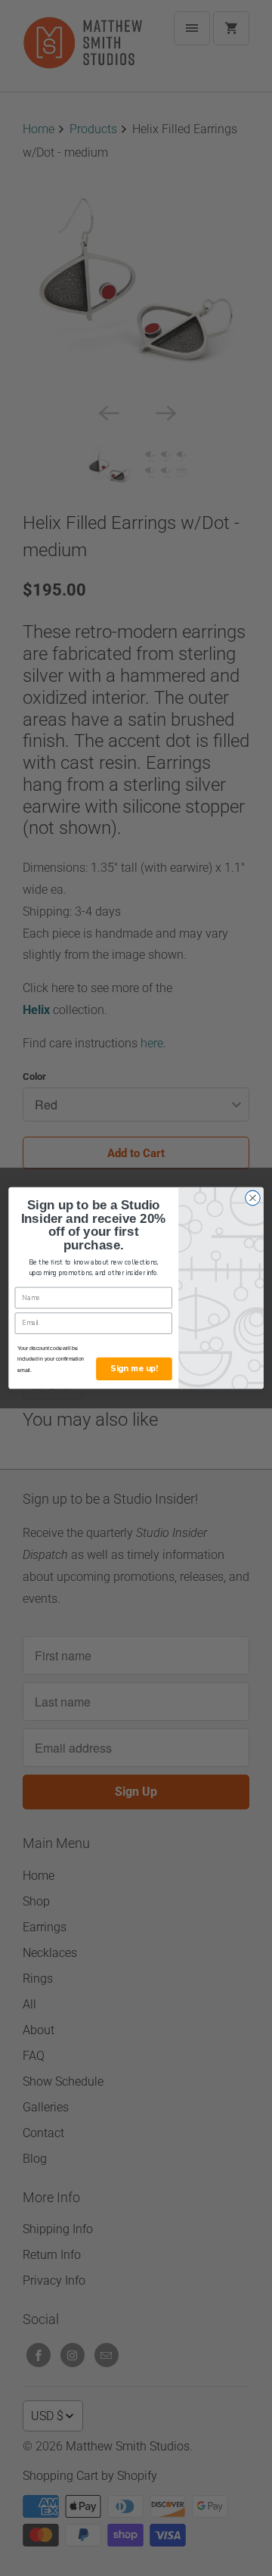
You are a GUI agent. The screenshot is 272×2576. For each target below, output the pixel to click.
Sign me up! (134, 1369)
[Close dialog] (253, 1198)
